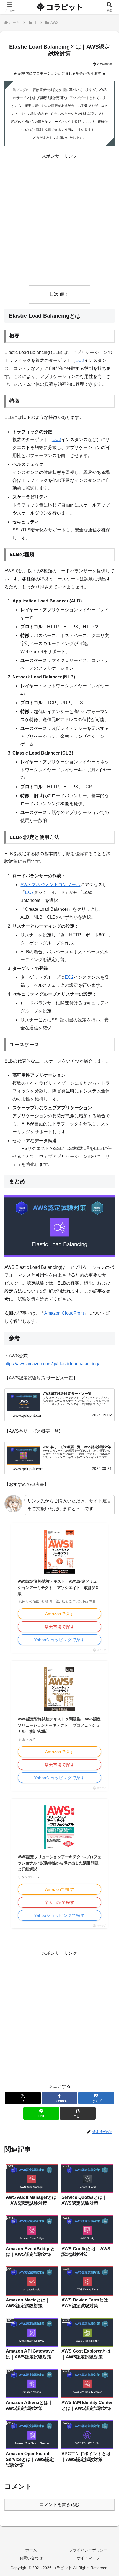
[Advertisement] (59, 220)
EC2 (80, 360)
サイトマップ (88, 2558)
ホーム (31, 2550)
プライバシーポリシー (88, 2550)
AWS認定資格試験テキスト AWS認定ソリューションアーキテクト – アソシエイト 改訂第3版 (59, 1587)
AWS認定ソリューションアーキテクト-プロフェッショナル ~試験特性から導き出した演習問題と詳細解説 (59, 1863)
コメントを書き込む (59, 2505)
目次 (54, 294)
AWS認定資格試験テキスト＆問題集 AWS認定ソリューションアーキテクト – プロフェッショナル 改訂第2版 (59, 1725)
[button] (78, 2113)
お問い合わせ (31, 2558)
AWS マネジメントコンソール (50, 885)
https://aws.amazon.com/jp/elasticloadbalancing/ (52, 1364)
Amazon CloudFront (64, 1313)
